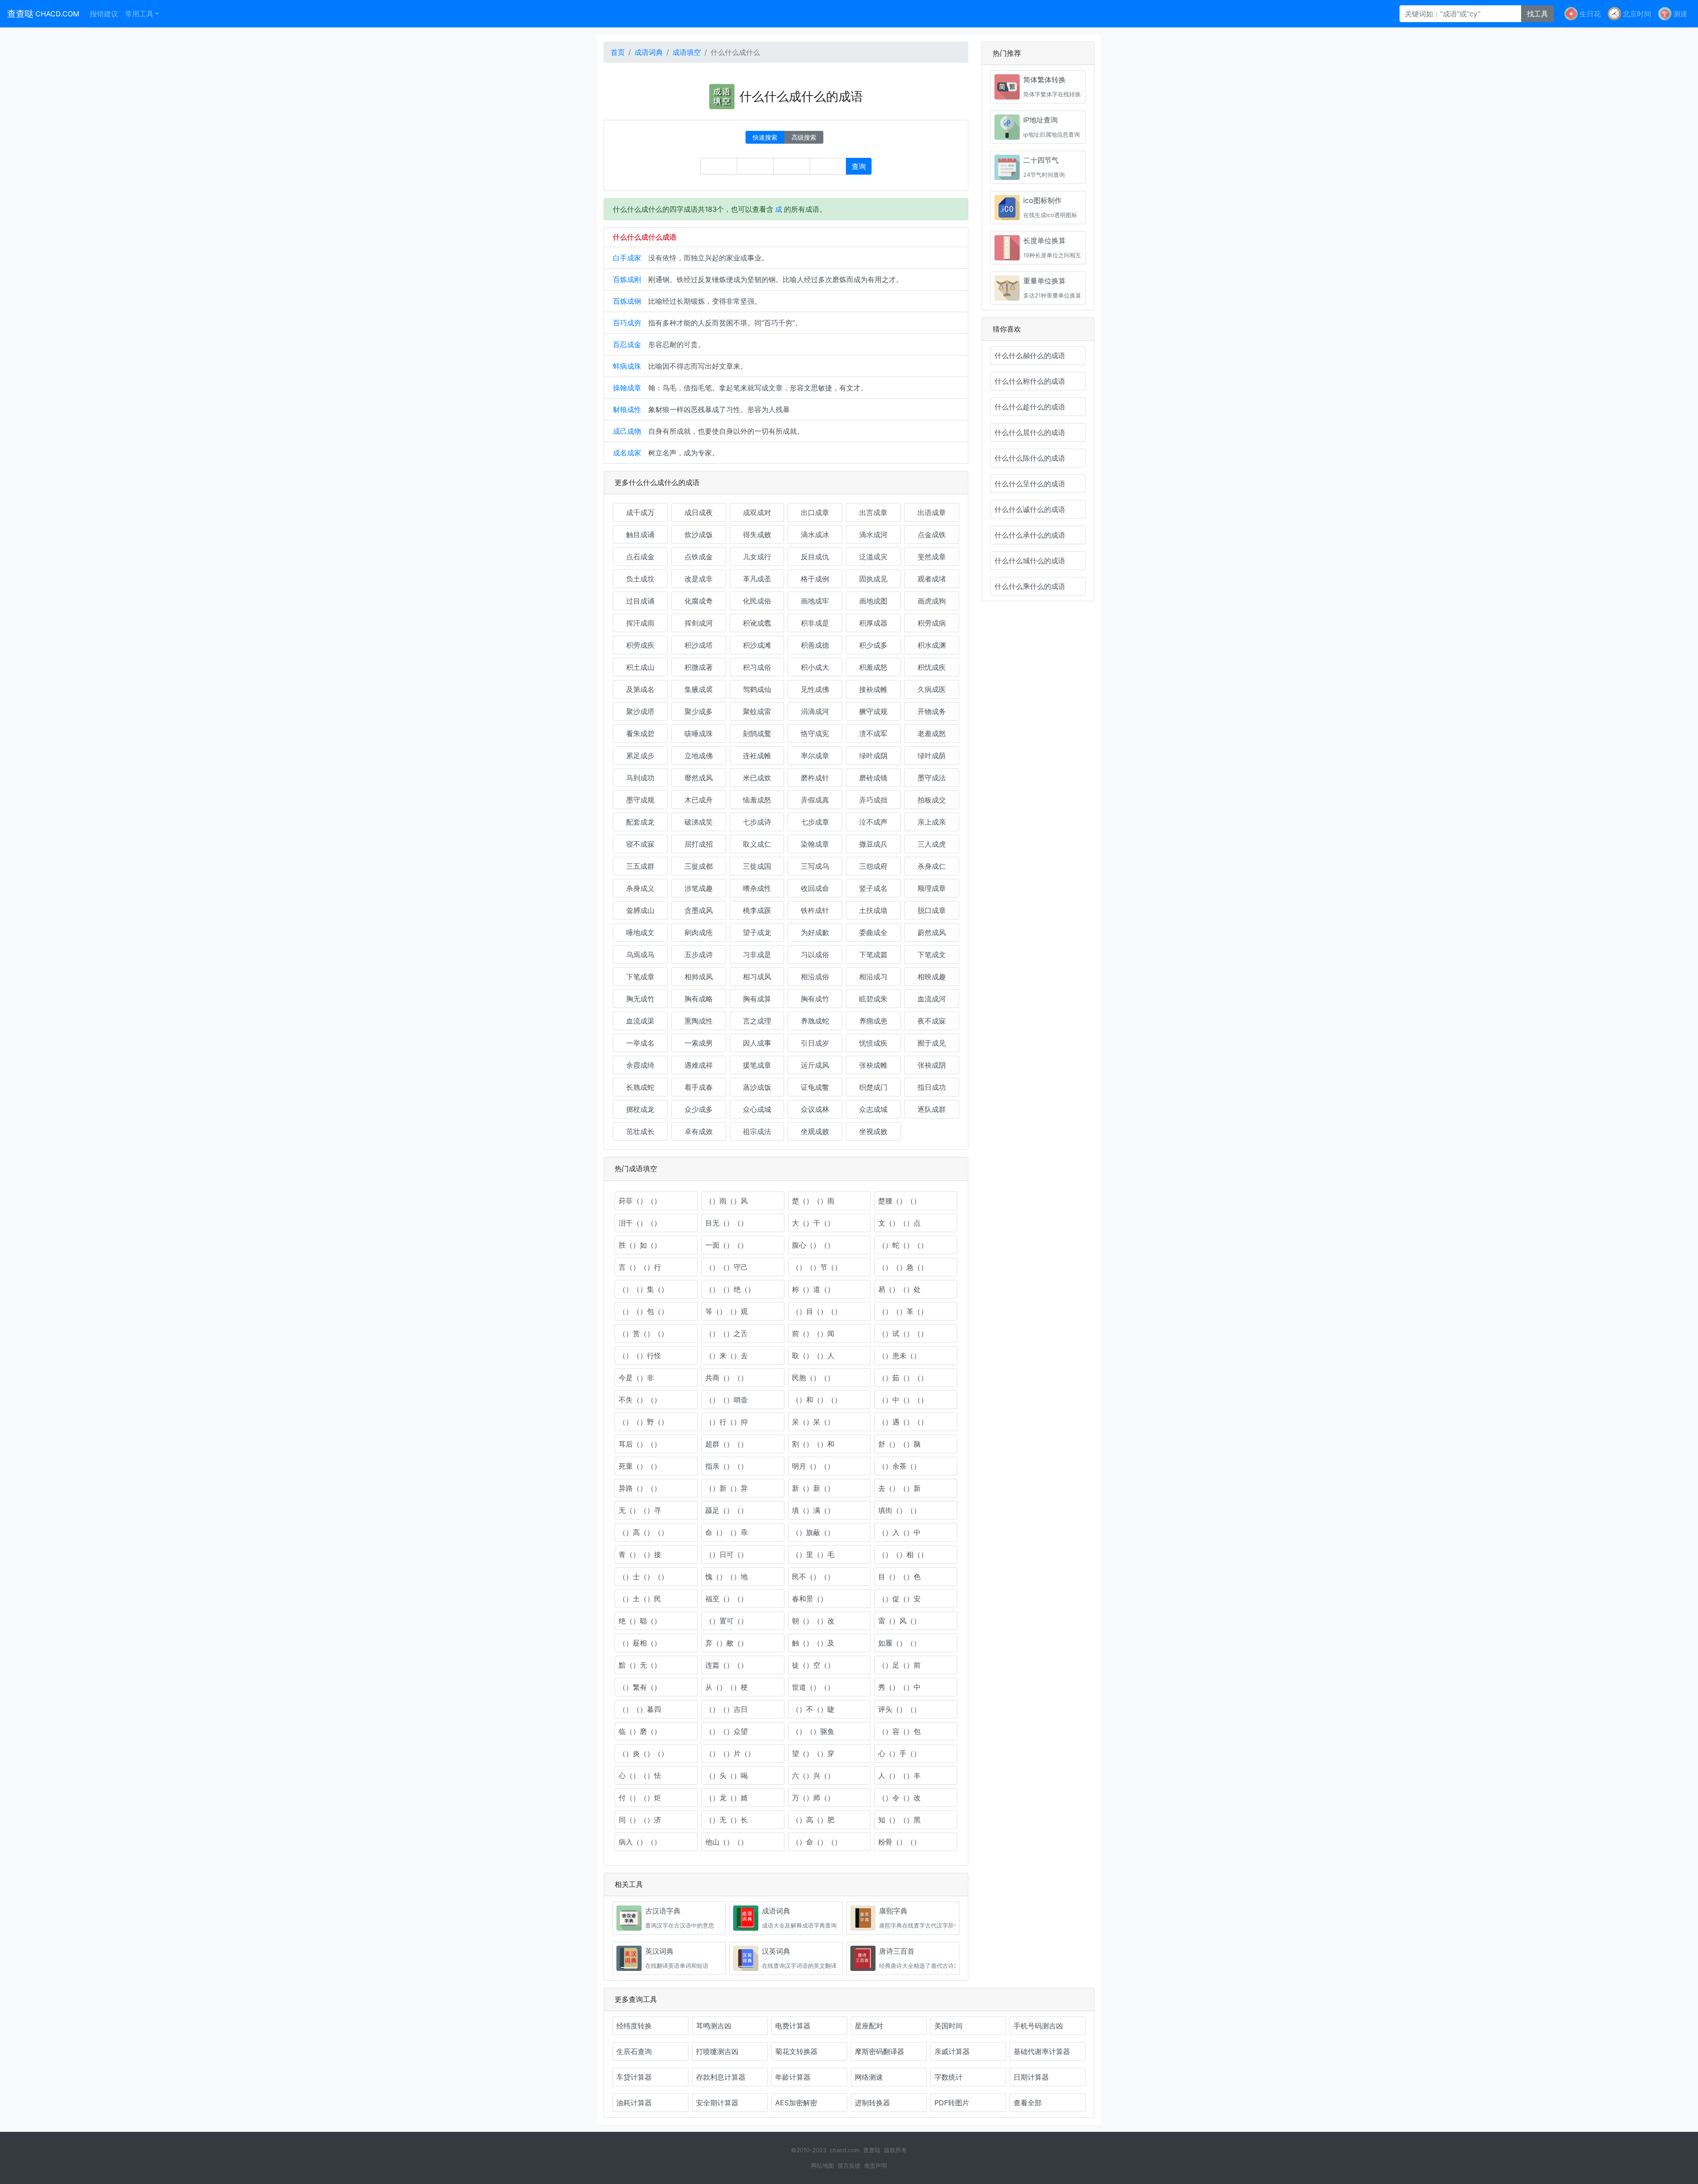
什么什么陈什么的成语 (1030, 458)
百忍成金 (627, 344)
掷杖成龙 (640, 1109)
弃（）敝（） (727, 1643)
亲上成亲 (932, 822)
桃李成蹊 (757, 910)
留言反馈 (849, 2166)
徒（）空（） (813, 1665)
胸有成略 (699, 999)
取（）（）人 (813, 1355)
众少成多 (699, 1109)
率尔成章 (815, 756)
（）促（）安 (899, 1599)
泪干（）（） (640, 1223)
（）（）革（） (903, 1311)
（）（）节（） (817, 1267)
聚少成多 (699, 711)
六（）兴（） (813, 1775)
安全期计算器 (717, 2103)
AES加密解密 (796, 2103)
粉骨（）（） (899, 1842)
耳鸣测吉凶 (714, 2026)
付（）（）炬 (640, 1798)
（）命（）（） (817, 1842)
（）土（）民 (640, 1599)
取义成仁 (757, 844)
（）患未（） (899, 1355)
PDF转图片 (952, 2103)
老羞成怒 (932, 733)
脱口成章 (932, 910)
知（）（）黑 (899, 1820)
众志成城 (873, 1109)
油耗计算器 (634, 2103)
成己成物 (627, 431)
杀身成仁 (932, 866)
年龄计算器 (793, 2077)
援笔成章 (757, 1065)
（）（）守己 (727, 1267)
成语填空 (687, 52)
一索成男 (699, 1043)
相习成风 (757, 977)
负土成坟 (640, 579)
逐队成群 (932, 1109)
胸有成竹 (815, 999)
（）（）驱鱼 (813, 1731)
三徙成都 (699, 866)
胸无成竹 (640, 999)
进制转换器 (872, 2103)
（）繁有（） (640, 1687)
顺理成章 (932, 888)
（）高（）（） (643, 1532)
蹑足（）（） (727, 1510)
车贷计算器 (634, 2077)
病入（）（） (640, 1842)
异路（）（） (640, 1488)
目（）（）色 (899, 1577)
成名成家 (627, 453)
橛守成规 (873, 711)
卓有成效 (699, 1131)
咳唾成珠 (699, 733)
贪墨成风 (699, 910)
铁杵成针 (815, 910)
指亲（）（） (727, 1466)
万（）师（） (813, 1798)
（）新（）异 (727, 1488)
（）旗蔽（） (813, 1532)
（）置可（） (727, 1621)
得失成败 (757, 535)
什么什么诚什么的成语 (1030, 509)
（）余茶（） (899, 1466)
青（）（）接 (640, 1554)
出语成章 (932, 512)
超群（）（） (727, 1444)
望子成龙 (757, 932)
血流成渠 (640, 1021)
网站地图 (822, 2166)
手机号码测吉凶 (1038, 2026)
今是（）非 (636, 1378)
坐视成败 (873, 1131)
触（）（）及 (813, 1643)
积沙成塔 (699, 645)
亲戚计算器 (952, 2051)
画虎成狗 (932, 601)
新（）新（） (813, 1488)
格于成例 (815, 579)
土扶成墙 (873, 910)
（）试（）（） (903, 1333)
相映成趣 (932, 977)
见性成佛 (815, 689)
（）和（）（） (817, 1400)
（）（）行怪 (640, 1355)
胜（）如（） (640, 1245)
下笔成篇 (873, 955)
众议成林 (815, 1109)
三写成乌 (815, 866)
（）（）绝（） (730, 1289)
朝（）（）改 (813, 1621)
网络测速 (869, 2077)
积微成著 (699, 667)
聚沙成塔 (640, 711)
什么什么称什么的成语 (1030, 381)
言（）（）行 (640, 1267)
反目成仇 (815, 557)
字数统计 (948, 2077)
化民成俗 (757, 601)
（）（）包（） (643, 1311)
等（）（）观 (727, 1311)
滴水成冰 (815, 535)
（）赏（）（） (643, 1333)
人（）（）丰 (899, 1775)
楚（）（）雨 (813, 1201)
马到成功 (640, 778)
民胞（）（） (813, 1378)
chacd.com (845, 2150)
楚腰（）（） (899, 1201)
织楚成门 (873, 1087)
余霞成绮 (640, 1065)
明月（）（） (813, 1466)
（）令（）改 (899, 1798)
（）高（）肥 (813, 1820)
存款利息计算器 (721, 2077)
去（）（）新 (899, 1488)
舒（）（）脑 (899, 1444)
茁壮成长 (640, 1131)
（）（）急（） (903, 1267)
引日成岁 (815, 1043)
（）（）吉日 (727, 1709)
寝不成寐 (640, 844)
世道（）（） (813, 1687)
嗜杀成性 (757, 888)
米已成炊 (757, 778)
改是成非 (699, 579)
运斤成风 (815, 1065)
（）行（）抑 (727, 1422)
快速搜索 (765, 137)
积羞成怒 (873, 667)
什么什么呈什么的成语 (1030, 484)
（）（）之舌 (727, 1333)
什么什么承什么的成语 (1030, 535)
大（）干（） (813, 1223)
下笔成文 (932, 955)
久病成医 (932, 689)
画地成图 (873, 601)
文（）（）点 (899, 1223)
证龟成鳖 (815, 1087)
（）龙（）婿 (727, 1798)
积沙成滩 (757, 645)
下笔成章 (640, 977)
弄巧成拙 (873, 800)
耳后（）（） (640, 1444)
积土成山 (640, 667)
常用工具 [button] (139, 14)
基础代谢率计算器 (1042, 2051)
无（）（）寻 (640, 1510)
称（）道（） (813, 1289)
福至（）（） (727, 1599)
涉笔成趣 (699, 888)
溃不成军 (873, 733)
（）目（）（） (817, 1311)
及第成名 (640, 689)
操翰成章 (627, 388)
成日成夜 (699, 512)
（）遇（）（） (903, 1422)
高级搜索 (804, 137)
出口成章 (815, 512)
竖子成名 (873, 888)
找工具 (1537, 14)
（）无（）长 (727, 1820)
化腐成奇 (699, 601)
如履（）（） (899, 1643)
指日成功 (932, 1087)
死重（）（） (640, 1466)
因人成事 (757, 1043)
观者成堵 (932, 579)
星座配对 (869, 2026)
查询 (859, 166)
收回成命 (815, 888)
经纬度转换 (634, 2026)
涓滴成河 (815, 711)
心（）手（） (899, 1753)
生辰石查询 (634, 2051)
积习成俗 (757, 667)
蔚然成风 (932, 932)
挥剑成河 (699, 623)
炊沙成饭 (699, 535)
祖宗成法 (757, 1131)
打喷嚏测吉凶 (717, 2051)
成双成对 (757, 512)
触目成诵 (640, 535)
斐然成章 (932, 557)
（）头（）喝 (727, 1775)
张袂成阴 (932, 1065)
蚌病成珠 (627, 366)
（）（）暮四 (640, 1709)
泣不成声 (873, 822)
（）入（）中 (899, 1532)
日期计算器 (1031, 2077)
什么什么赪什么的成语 (1030, 355)
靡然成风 (699, 778)
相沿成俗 (815, 977)
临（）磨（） (640, 1731)
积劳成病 (932, 623)
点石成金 (640, 557)
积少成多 (873, 645)
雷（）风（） (899, 1621)
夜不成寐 (932, 1021)
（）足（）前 (899, 1665)
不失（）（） (640, 1400)
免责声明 (876, 2166)
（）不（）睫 (813, 1709)
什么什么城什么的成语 (1030, 561)
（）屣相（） (640, 1643)
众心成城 (757, 1109)
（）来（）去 (727, 1355)
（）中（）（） (903, 1400)
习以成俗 (815, 955)
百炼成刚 (627, 279)
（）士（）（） (643, 1577)
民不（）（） (813, 1577)
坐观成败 (815, 1131)
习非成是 (757, 955)
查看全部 (1028, 2103)
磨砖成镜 (873, 778)
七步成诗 (757, 822)
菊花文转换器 (796, 2051)
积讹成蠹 (757, 623)
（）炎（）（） (643, 1753)
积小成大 (815, 667)
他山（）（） (727, 1842)
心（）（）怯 (640, 1775)
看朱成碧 (640, 733)
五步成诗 (699, 955)
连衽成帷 (757, 756)
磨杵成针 (815, 778)
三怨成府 (873, 866)
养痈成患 (873, 1021)
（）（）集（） (643, 1289)
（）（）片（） (730, 1753)
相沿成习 (873, 977)
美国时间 (948, 2026)
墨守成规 (640, 800)
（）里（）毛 (813, 1554)
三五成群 (640, 866)
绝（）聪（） (640, 1621)
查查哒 (43, 14)
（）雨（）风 (727, 1201)
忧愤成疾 (873, 1043)
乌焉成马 (640, 955)
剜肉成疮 (699, 932)
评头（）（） (899, 1709)
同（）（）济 (640, 1820)
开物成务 (932, 711)
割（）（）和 (813, 1444)
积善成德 (815, 645)
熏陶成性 (699, 1021)
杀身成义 (640, 888)
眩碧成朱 (873, 999)
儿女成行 (757, 557)
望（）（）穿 (813, 1753)
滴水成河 (873, 535)
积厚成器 (873, 623)
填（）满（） (813, 1510)
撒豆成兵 (873, 844)
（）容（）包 (899, 1731)
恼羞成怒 (757, 800)
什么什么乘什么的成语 (1030, 586)
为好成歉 (815, 932)
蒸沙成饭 (757, 1087)
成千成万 (640, 512)
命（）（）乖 (727, 1532)
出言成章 (873, 512)
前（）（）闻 (813, 1333)
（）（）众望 (727, 1731)
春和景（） (810, 1599)
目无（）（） (727, 1223)
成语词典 (649, 52)
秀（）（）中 (899, 1687)
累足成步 (640, 756)
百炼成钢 (627, 301)
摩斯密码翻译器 (880, 2051)
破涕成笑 (699, 822)
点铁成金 (699, 557)
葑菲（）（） (640, 1201)
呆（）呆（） (813, 1422)
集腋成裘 (699, 689)
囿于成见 (932, 1043)
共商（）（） (727, 1378)
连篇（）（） (727, 1665)
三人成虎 (932, 844)
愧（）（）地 (727, 1577)
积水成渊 (932, 645)
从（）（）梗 (727, 1687)
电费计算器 (793, 2026)
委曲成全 (873, 932)
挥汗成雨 (640, 623)
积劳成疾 (640, 645)
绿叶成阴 (873, 756)
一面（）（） (727, 1245)
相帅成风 (699, 977)
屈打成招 (699, 844)
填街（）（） (899, 1510)
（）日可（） (727, 1554)
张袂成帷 (873, 1065)
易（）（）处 (899, 1289)
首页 (618, 52)
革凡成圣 (757, 579)
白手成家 (627, 258)
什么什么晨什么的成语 (1030, 432)
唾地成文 (640, 932)
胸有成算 (757, 999)
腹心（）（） (813, 1245)
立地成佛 (699, 756)
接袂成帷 (873, 689)
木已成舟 (699, 800)
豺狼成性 (627, 409)
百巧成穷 (627, 323)
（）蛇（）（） (903, 1245)
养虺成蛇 (815, 1021)
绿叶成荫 (932, 756)
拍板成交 (932, 800)
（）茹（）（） (903, 1378)
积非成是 (815, 623)
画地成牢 (815, 601)
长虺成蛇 (640, 1087)
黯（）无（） (640, 1665)
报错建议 (104, 14)
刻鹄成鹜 (757, 733)
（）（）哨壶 (727, 1400)
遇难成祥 (699, 1065)
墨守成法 (932, 778)
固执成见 (873, 579)
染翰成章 (815, 844)
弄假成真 (815, 800)
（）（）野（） (643, 1422)
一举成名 (640, 1043)
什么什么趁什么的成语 (1030, 407)
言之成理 (757, 1021)
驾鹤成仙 (757, 689)
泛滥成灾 (873, 557)
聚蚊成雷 (757, 711)
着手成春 (699, 1087)
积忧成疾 (932, 667)
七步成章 (815, 822)
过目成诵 (640, 601)
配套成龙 (640, 822)
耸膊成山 (640, 910)
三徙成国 (757, 866)
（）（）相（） (903, 1554)
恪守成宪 (815, 733)
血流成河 (932, 999)
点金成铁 (932, 535)
